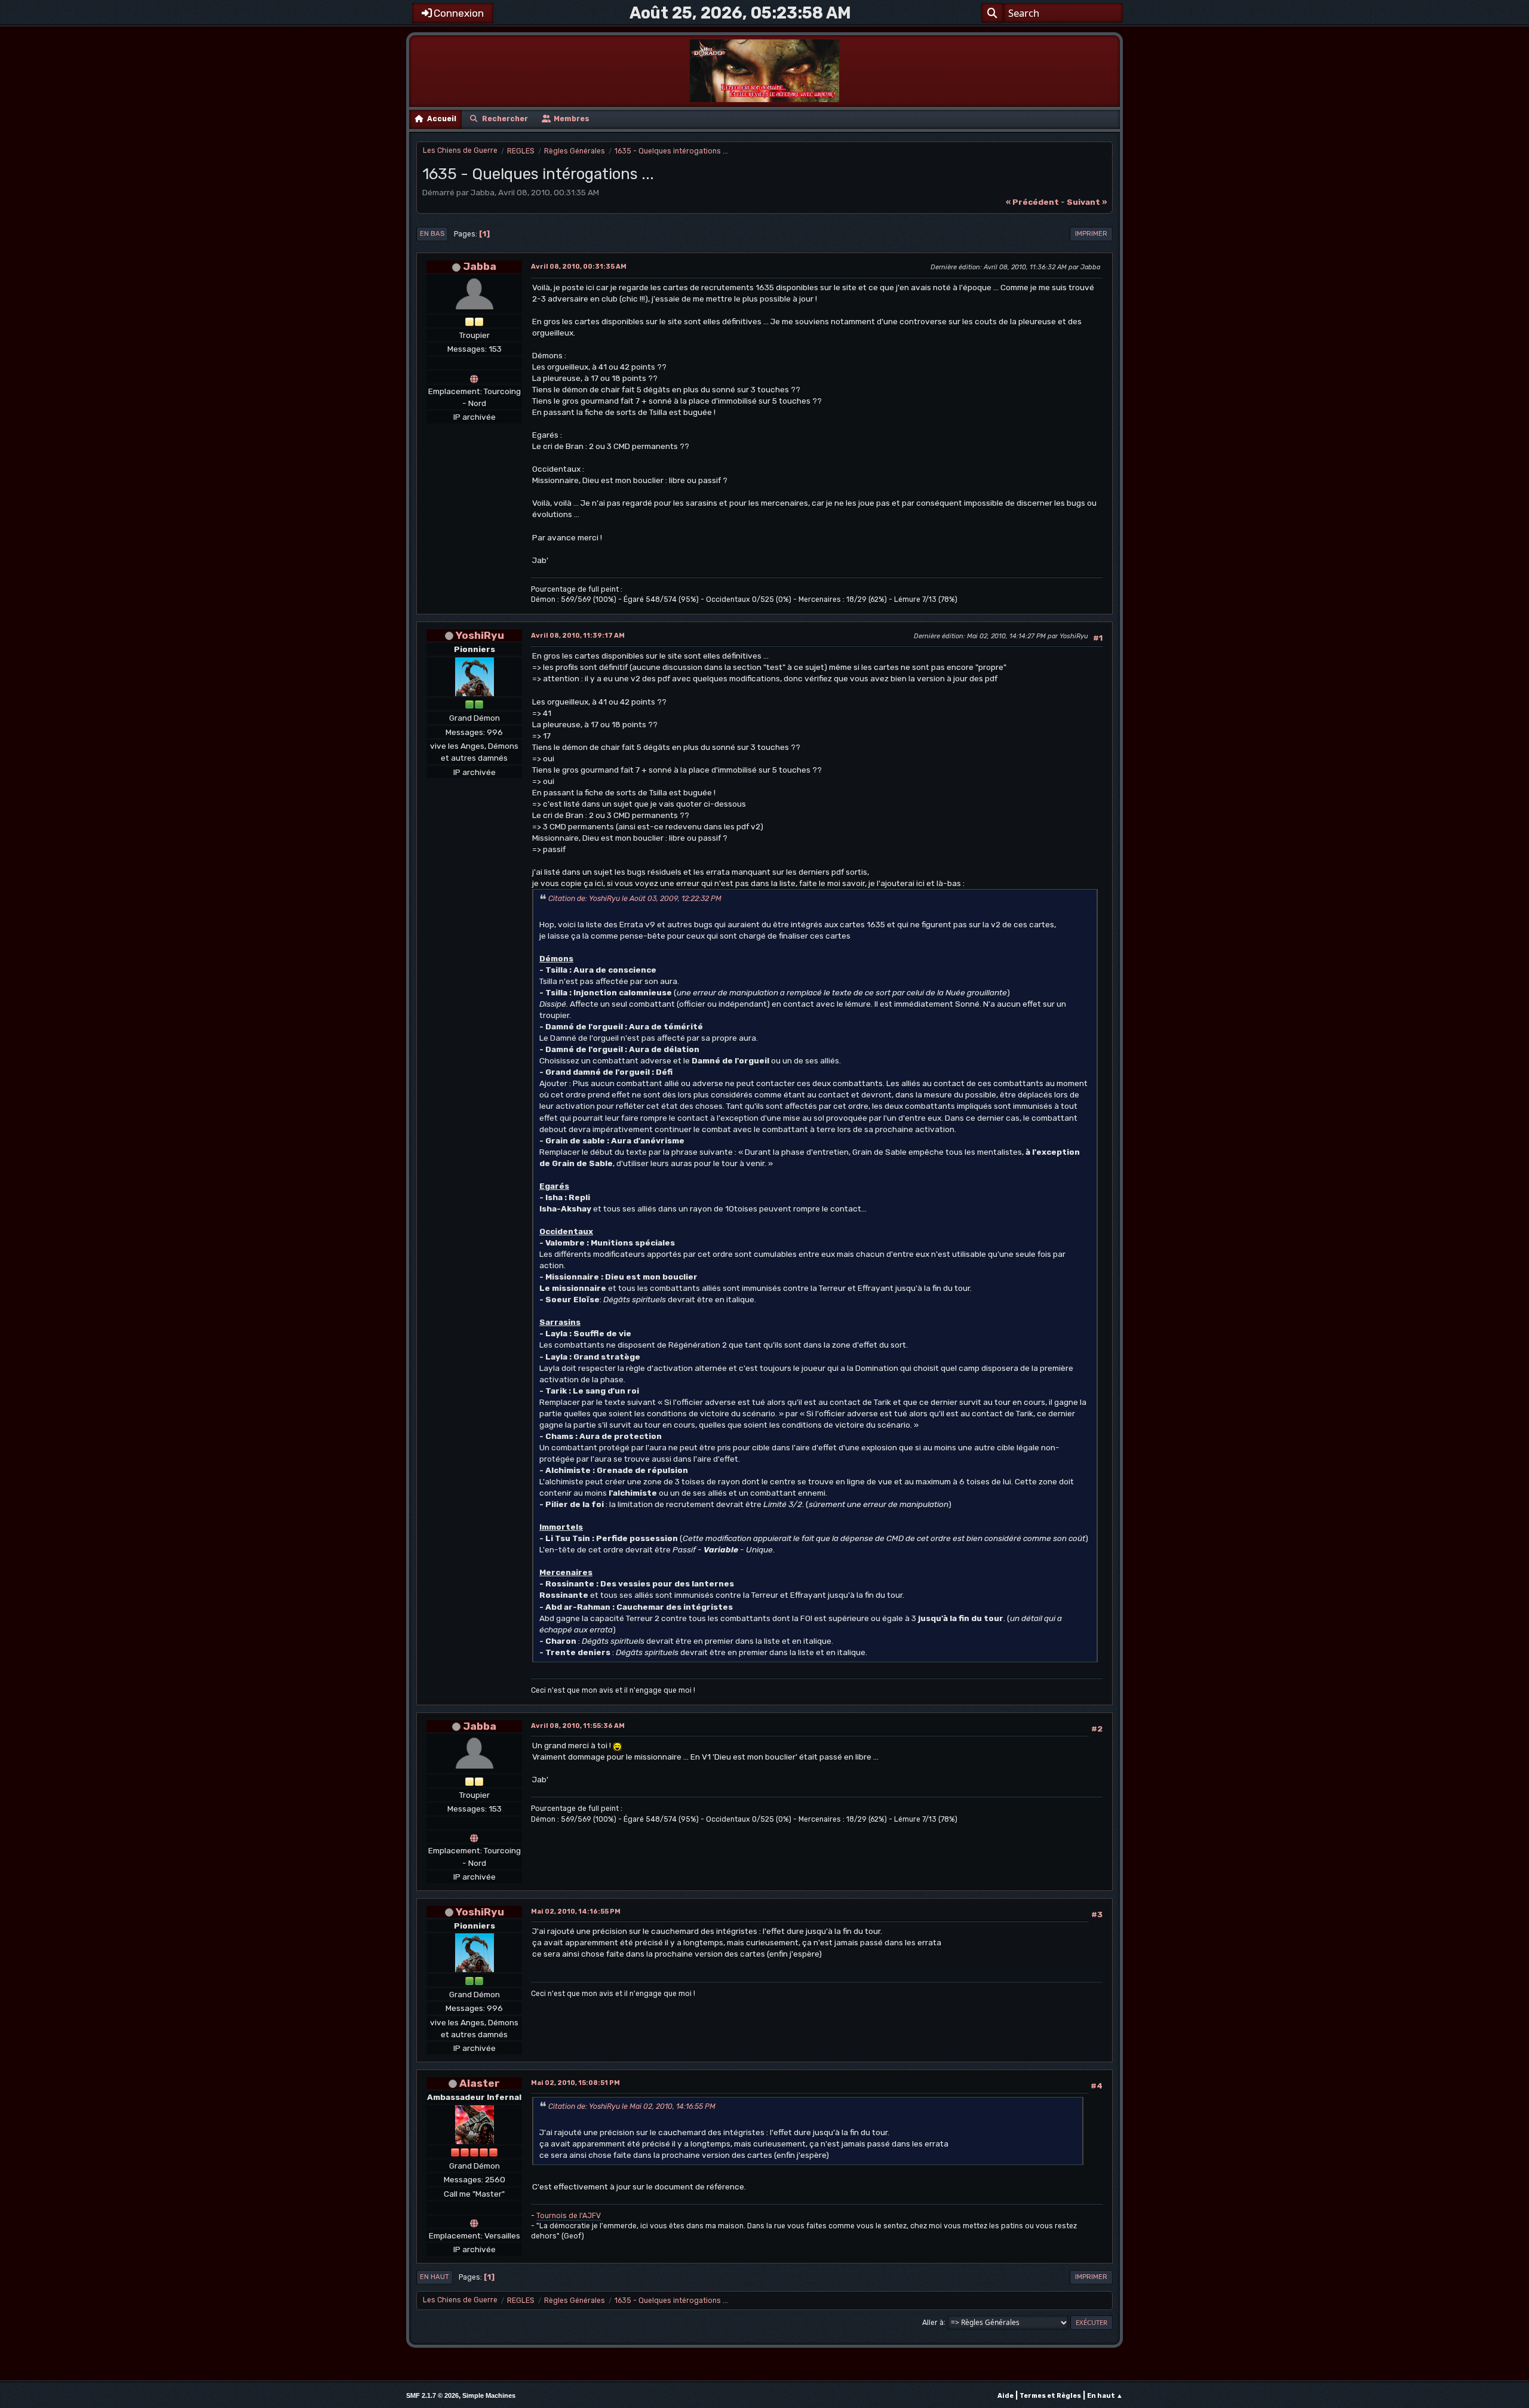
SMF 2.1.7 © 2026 (432, 2395)
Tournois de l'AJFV (569, 2216)
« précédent (1032, 202)
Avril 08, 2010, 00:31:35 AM (579, 267)
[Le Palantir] (474, 377)
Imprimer (1091, 234)
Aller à (933, 2322)
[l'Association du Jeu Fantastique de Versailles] (474, 2222)
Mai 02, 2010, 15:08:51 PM (575, 2083)
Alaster (480, 2083)
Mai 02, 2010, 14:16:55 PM (576, 1912)
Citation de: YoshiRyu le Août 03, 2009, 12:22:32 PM (635, 899)
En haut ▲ (1105, 2396)
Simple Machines (489, 2395)
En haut (435, 2277)
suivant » (1087, 202)
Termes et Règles (1050, 2396)
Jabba (480, 266)
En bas (432, 234)
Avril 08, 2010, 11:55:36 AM (578, 1726)
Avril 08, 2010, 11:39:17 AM (578, 636)
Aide (1005, 2396)
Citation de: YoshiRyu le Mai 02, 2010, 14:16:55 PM (632, 2106)
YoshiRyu (480, 635)
